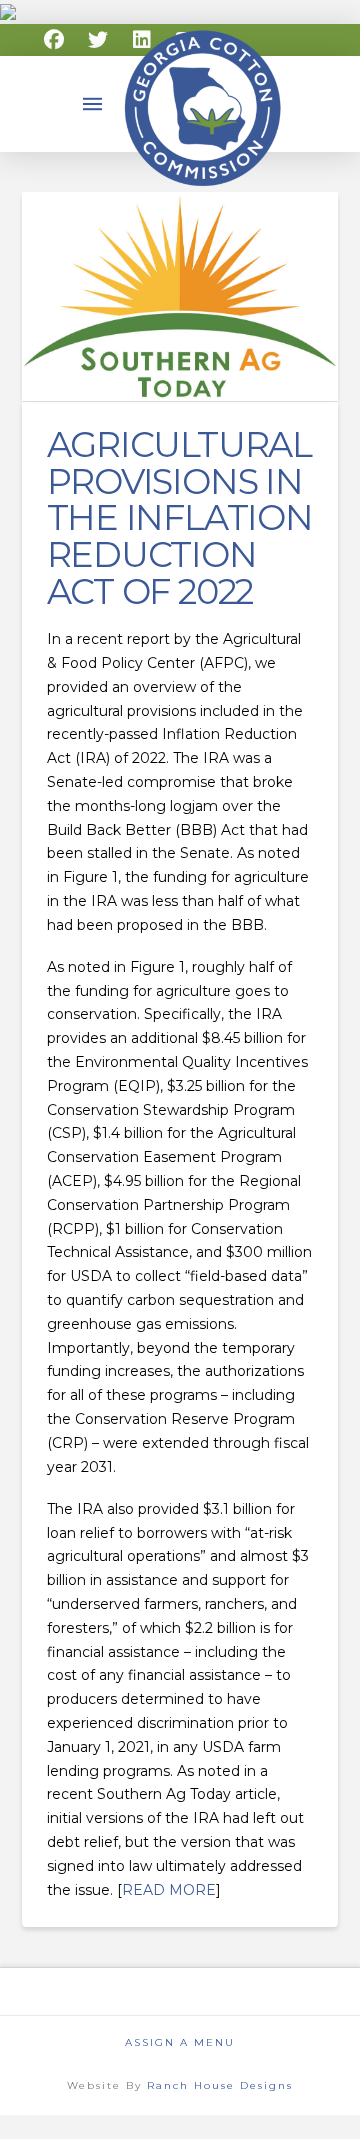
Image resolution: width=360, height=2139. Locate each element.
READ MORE (169, 1890)
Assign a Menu (180, 2042)
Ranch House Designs (220, 2085)
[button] (93, 104)
